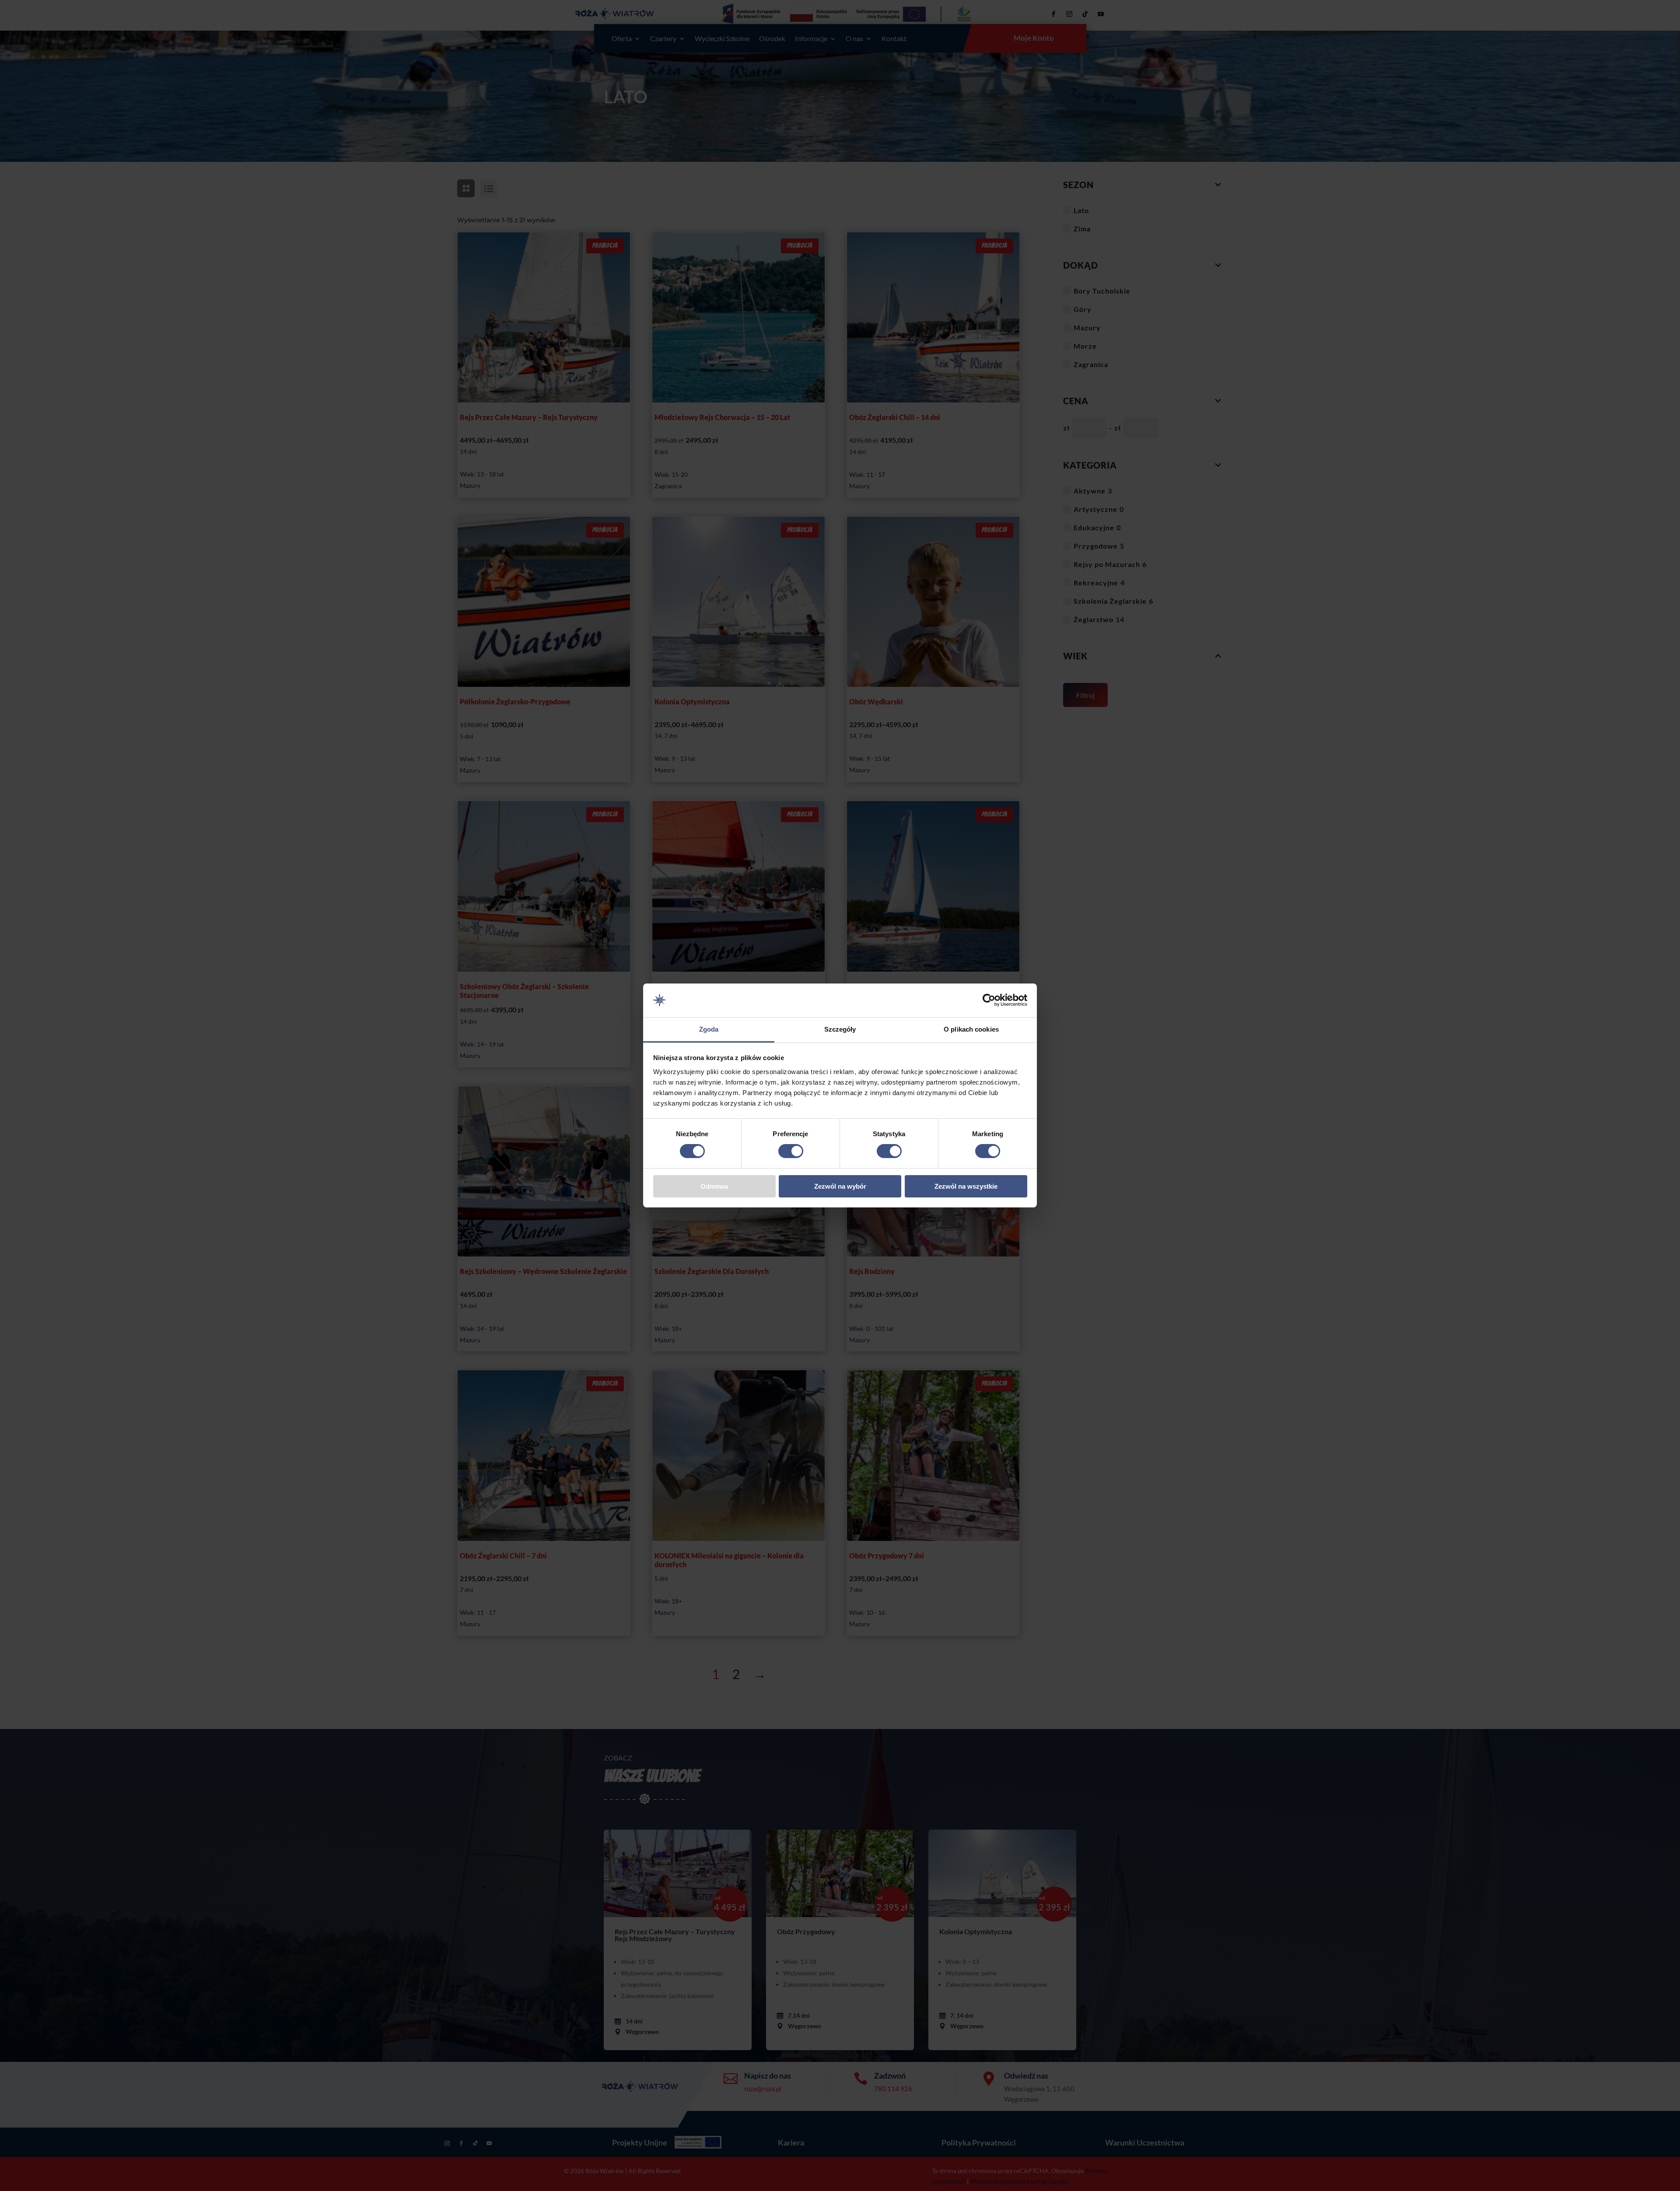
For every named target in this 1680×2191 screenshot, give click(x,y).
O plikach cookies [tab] (971, 1029)
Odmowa (714, 1186)
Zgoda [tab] (709, 1029)
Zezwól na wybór (840, 1186)
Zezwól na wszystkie (966, 1186)
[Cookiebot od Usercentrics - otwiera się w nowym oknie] (989, 1000)
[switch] (791, 1151)
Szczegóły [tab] (840, 1029)
